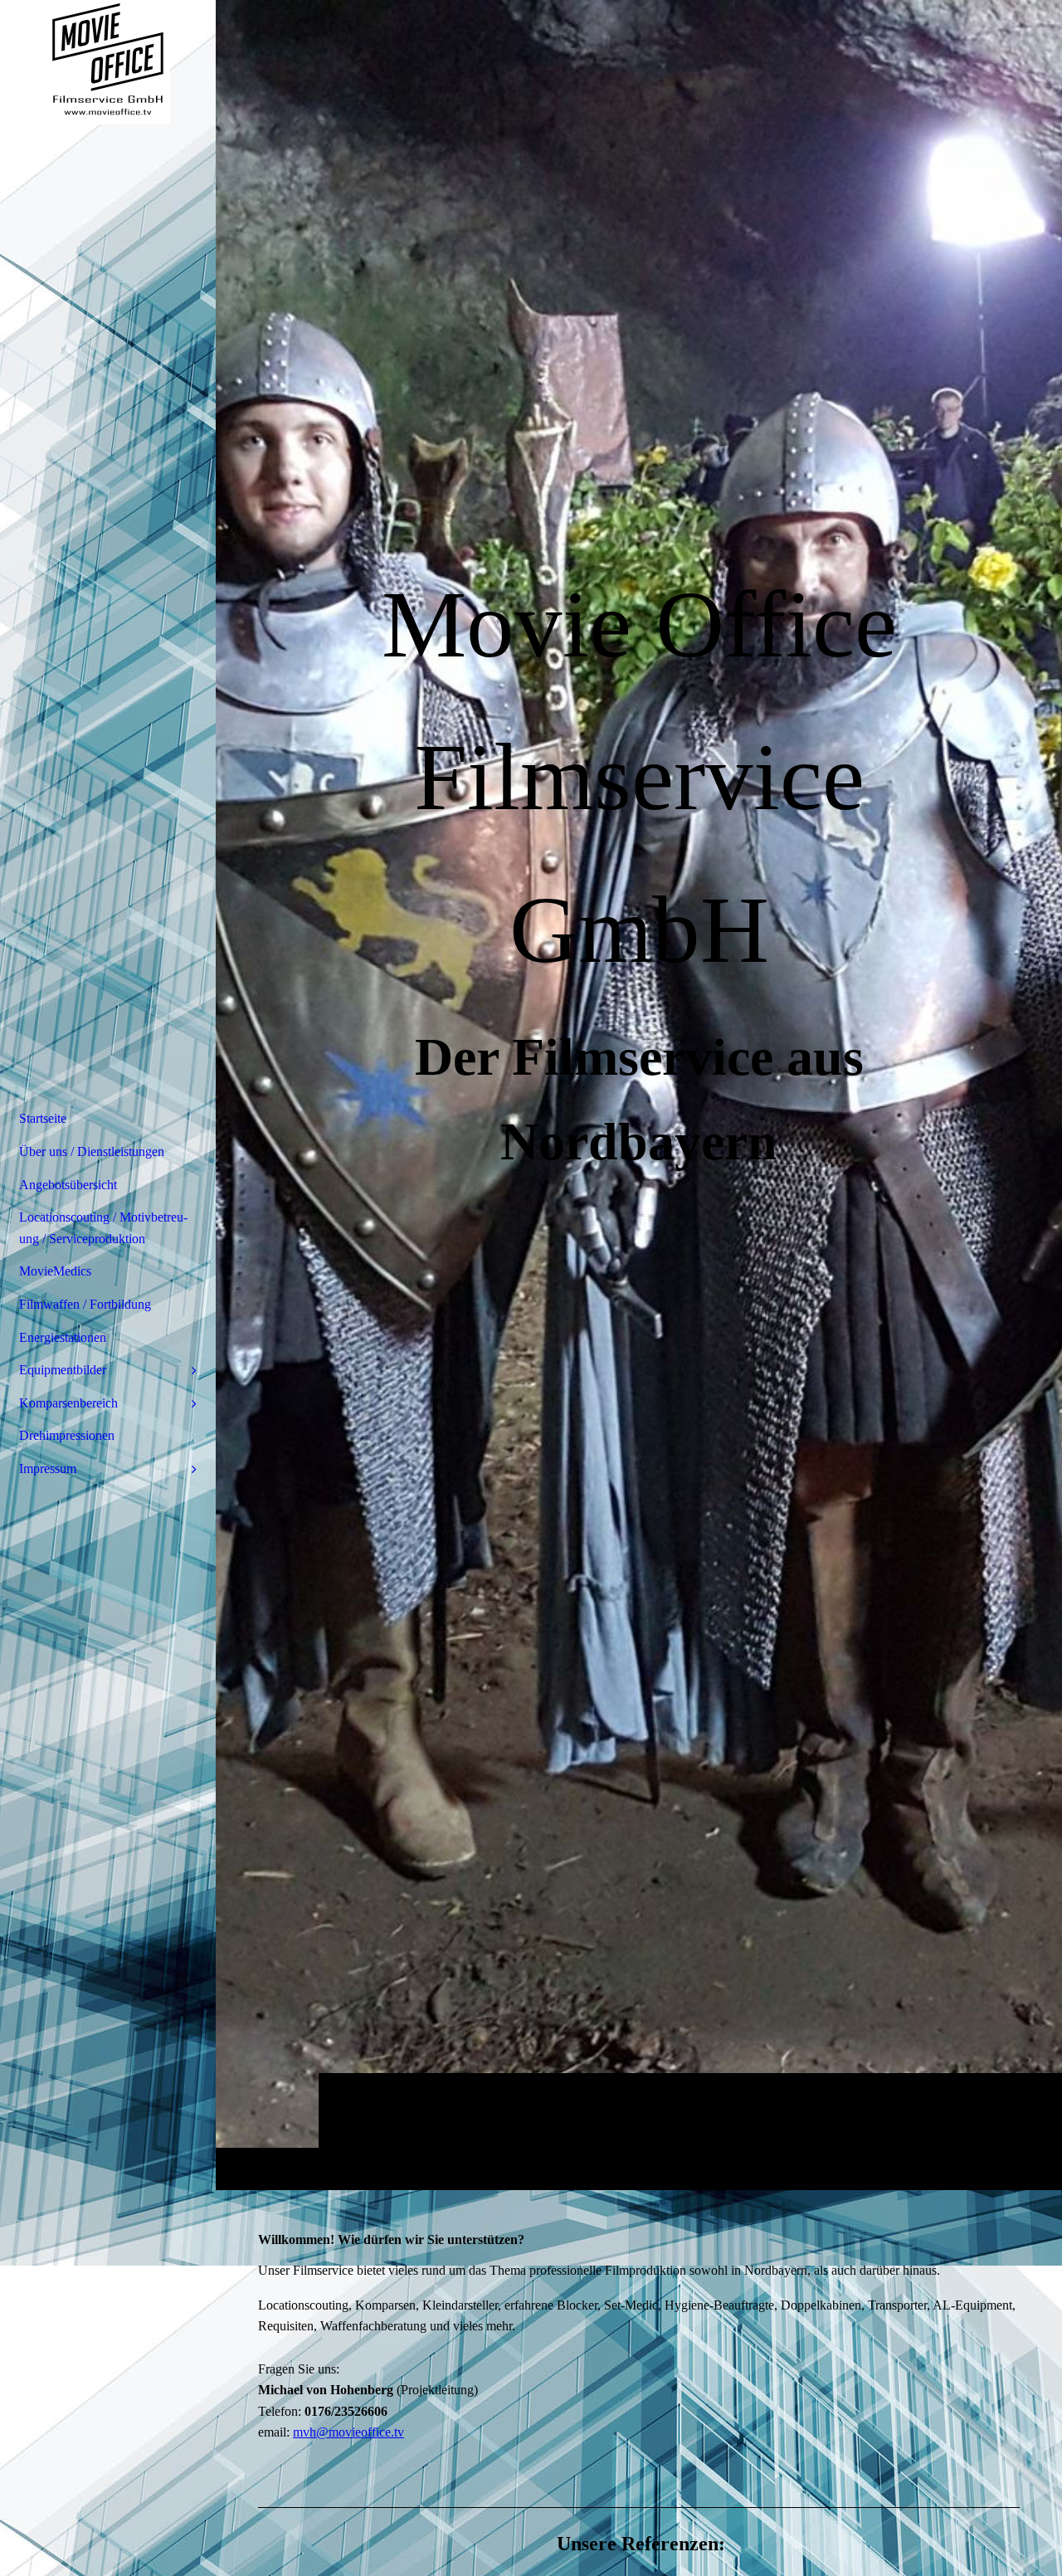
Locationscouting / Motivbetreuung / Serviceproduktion (103, 1228)
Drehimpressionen (67, 1435)
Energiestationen (63, 1337)
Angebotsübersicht (68, 1185)
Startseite (43, 1118)
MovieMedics (55, 1271)
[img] (108, 62)
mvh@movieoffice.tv (348, 2432)
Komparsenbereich (68, 1403)
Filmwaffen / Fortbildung (85, 1304)
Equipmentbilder (63, 1370)
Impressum (48, 1469)
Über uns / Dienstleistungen (92, 1151)
